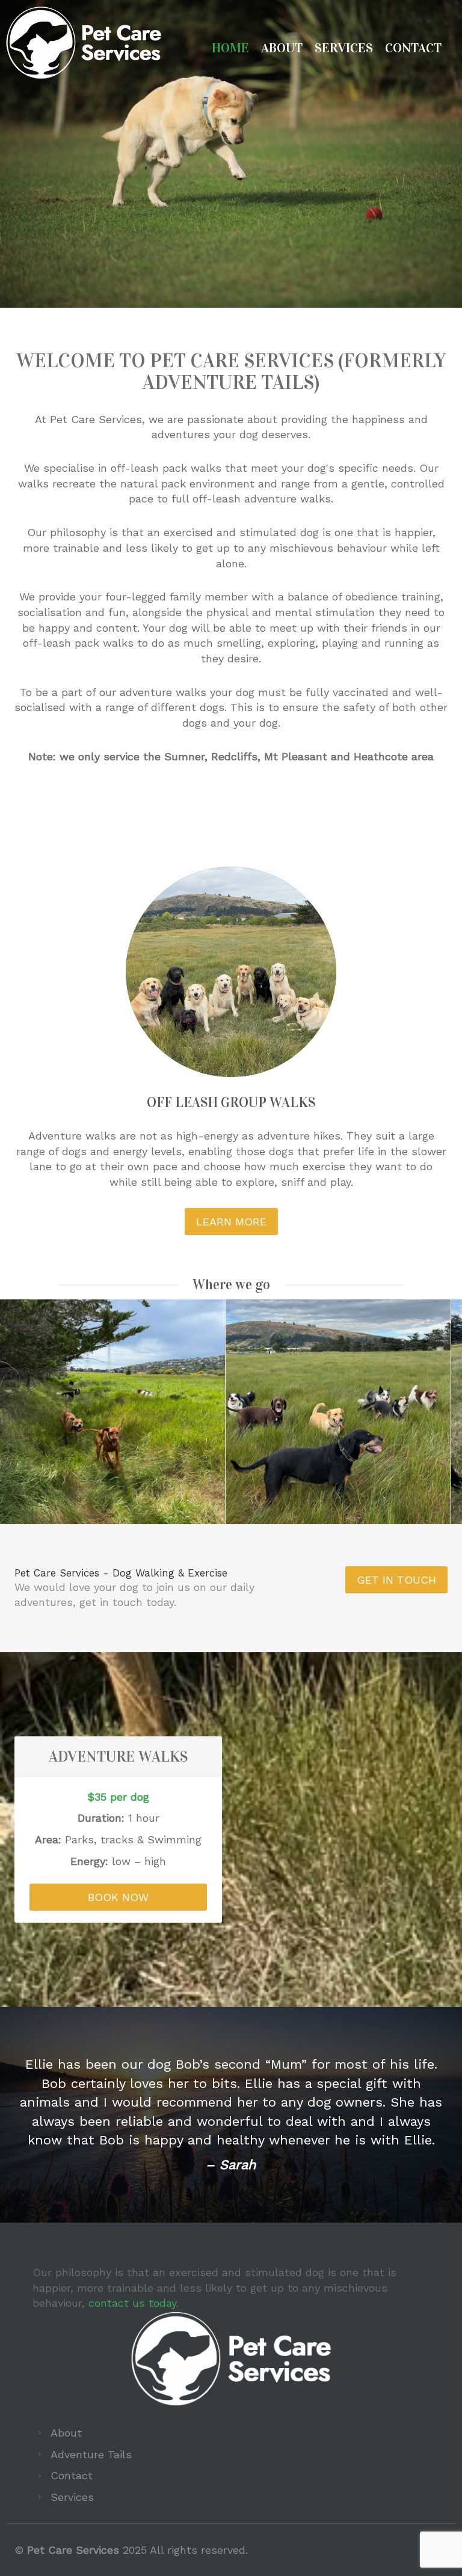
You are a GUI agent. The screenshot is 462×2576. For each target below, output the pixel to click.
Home (230, 49)
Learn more (231, 1222)
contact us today (132, 2397)
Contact (413, 49)
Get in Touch (396, 1580)
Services (344, 49)
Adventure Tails (91, 2549)
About (282, 49)
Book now (118, 1897)
